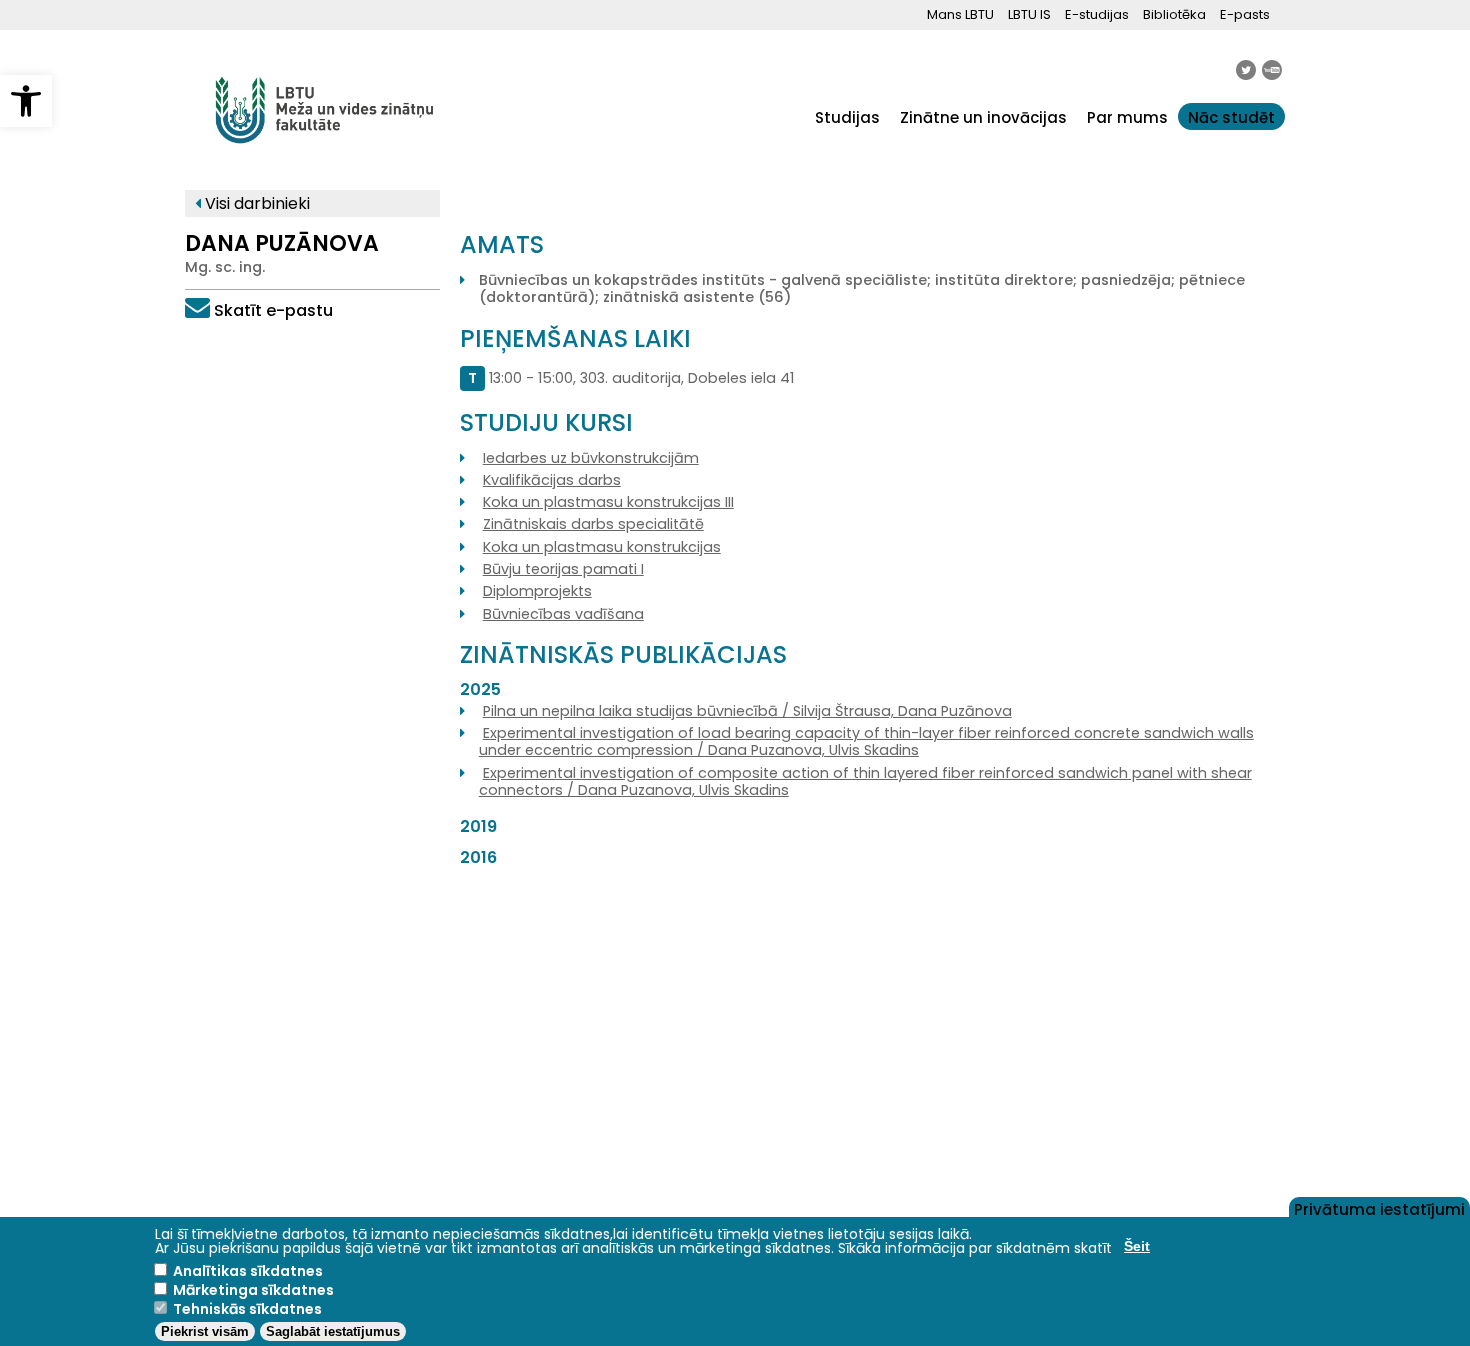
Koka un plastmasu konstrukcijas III (608, 502)
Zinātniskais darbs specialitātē (593, 524)
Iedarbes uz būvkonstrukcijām (591, 458)
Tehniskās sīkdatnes (247, 1309)
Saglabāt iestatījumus (333, 1331)
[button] (26, 101)
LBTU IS (1029, 14)
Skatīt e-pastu (273, 310)
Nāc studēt (1231, 117)
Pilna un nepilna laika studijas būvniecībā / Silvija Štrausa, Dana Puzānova (747, 711)
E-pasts (1245, 14)
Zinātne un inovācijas (983, 117)
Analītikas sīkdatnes (248, 1271)
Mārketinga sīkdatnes (253, 1290)
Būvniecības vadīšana (563, 614)
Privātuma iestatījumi (1379, 1208)
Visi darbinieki (255, 203)
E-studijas (1097, 14)
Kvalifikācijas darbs (552, 480)
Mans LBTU (960, 14)
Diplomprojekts (537, 591)
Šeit (1137, 1246)
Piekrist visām (205, 1331)
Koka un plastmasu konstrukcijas (602, 547)
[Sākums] (325, 154)
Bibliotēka (1174, 14)
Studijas (847, 117)
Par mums (1127, 117)
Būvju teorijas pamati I (563, 569)
